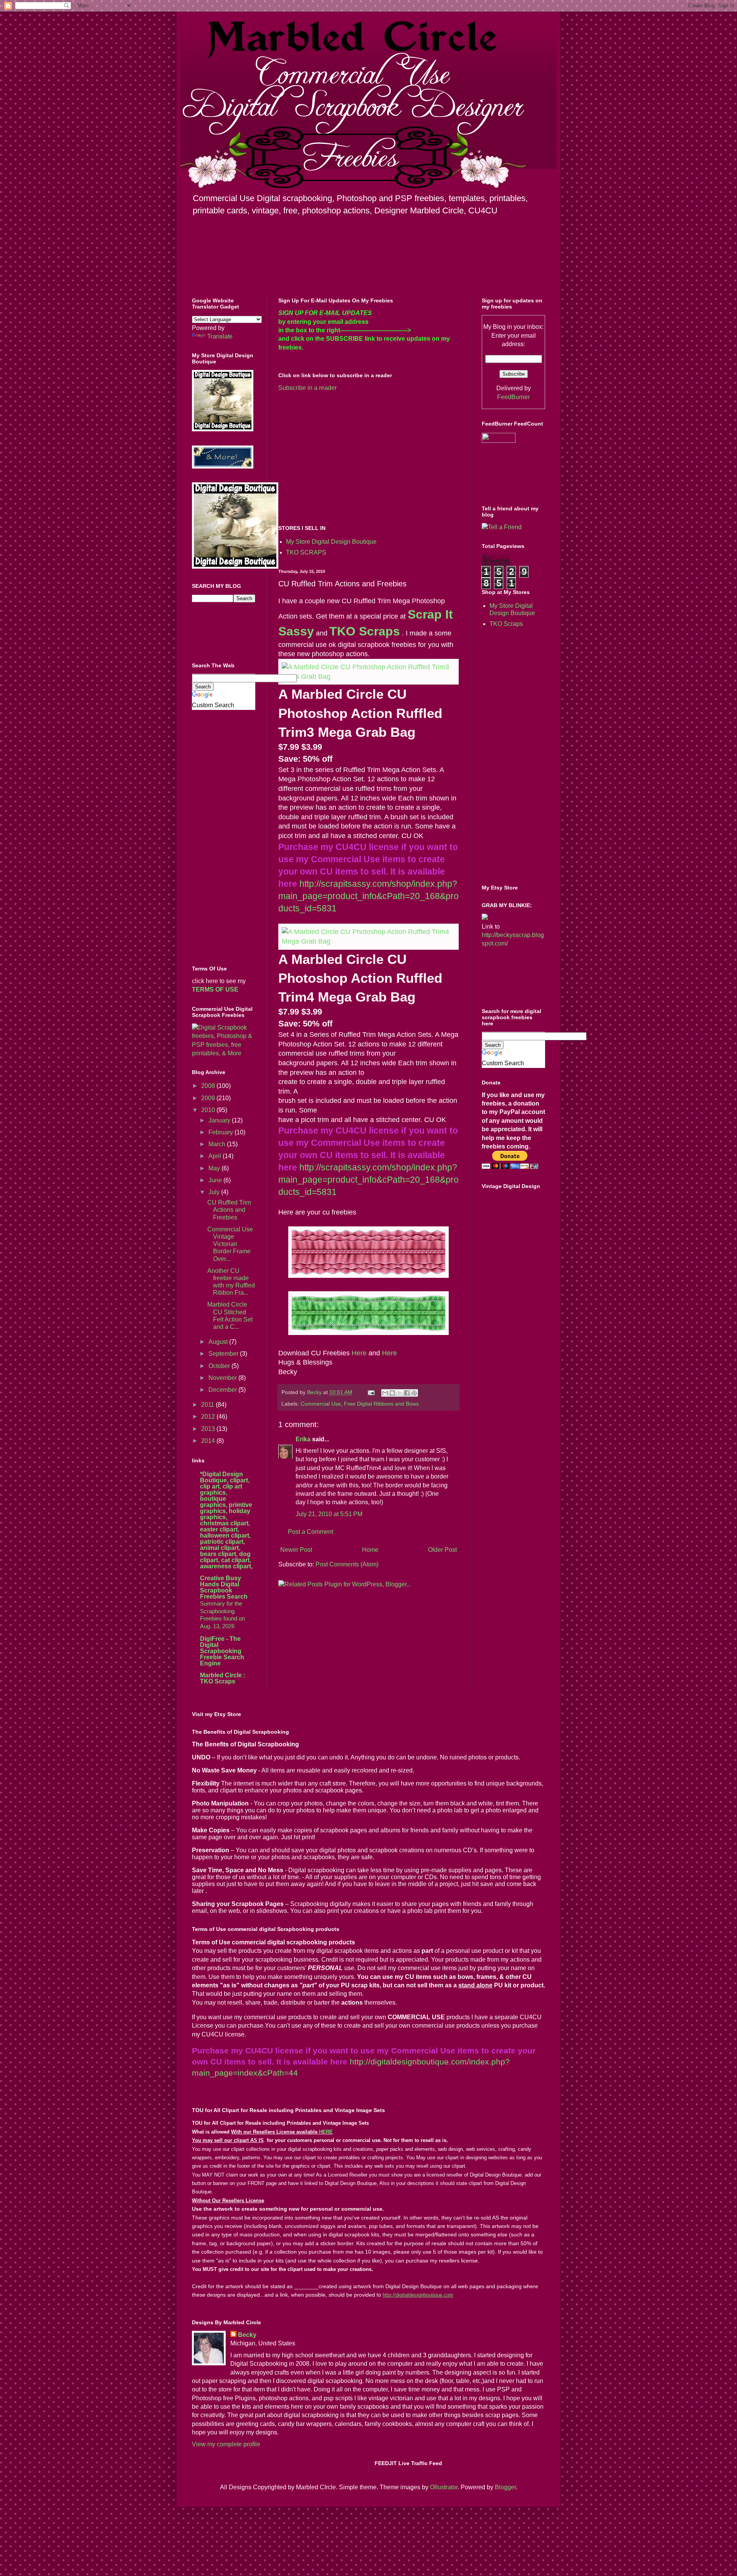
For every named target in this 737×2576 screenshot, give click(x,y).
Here (359, 1353)
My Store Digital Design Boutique (331, 542)
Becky (247, 2335)
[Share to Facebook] (407, 1393)
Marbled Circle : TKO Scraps (223, 1678)
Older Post (442, 1550)
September (224, 1354)
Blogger (505, 2487)
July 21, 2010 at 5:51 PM (329, 1514)
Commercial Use (321, 1404)
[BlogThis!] (392, 1393)
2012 (209, 1417)
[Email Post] (371, 1392)
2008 (209, 1086)
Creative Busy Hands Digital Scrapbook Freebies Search (224, 1587)
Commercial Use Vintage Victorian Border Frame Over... (230, 1244)
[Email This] (385, 1393)
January (220, 1120)
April (216, 1156)
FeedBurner (513, 397)
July (215, 1192)
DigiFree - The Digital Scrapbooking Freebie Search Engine (222, 1651)
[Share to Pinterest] (414, 1393)
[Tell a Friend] (502, 527)
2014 (209, 1441)
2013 (209, 1429)
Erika (303, 1439)
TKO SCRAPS (306, 552)
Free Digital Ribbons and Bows (381, 1404)
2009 (209, 1098)
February (221, 1132)
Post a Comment (311, 1532)
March (218, 1144)
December (223, 1390)
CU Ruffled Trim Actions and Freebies (229, 1210)
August (219, 1342)
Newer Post (296, 1550)
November (223, 1378)
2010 (209, 1110)
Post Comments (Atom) (347, 1564)
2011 (208, 1405)
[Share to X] (400, 1393)
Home (370, 1550)
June (216, 1180)
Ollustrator (444, 2487)
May (215, 1168)
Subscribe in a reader (307, 388)
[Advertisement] (343, 457)
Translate (220, 336)
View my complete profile (226, 2444)
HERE (326, 2132)
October (220, 1366)
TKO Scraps (365, 631)
